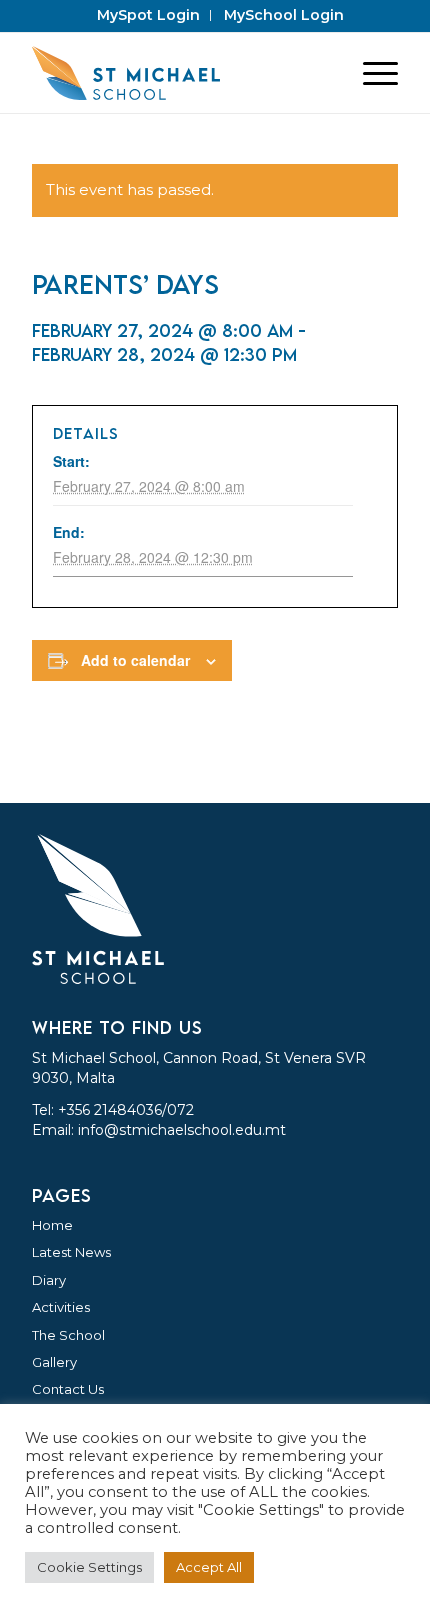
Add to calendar (135, 660)
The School (68, 1335)
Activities (61, 1307)
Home (52, 1225)
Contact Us (68, 1389)
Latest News (71, 1252)
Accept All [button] (209, 1567)
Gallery (54, 1362)
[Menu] (370, 73)
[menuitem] (149, 15)
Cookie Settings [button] (89, 1567)
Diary (49, 1280)
